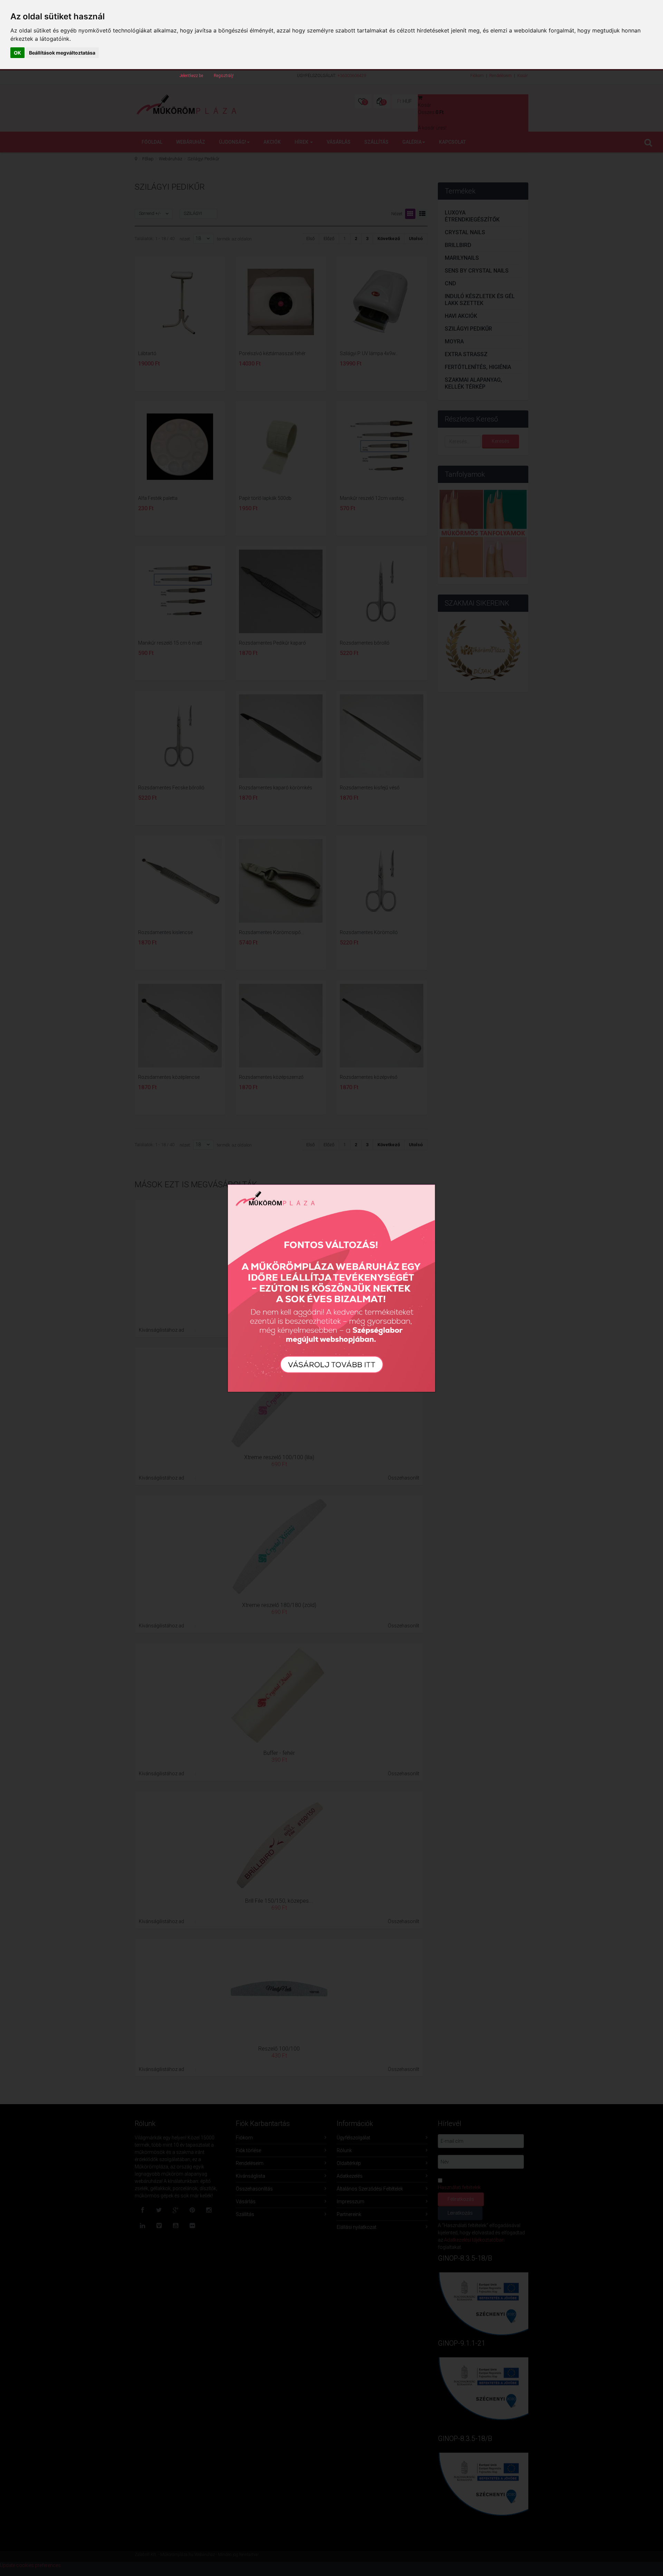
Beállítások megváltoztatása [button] (62, 53)
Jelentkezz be (191, 76)
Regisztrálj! (224, 76)
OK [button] (17, 53)
